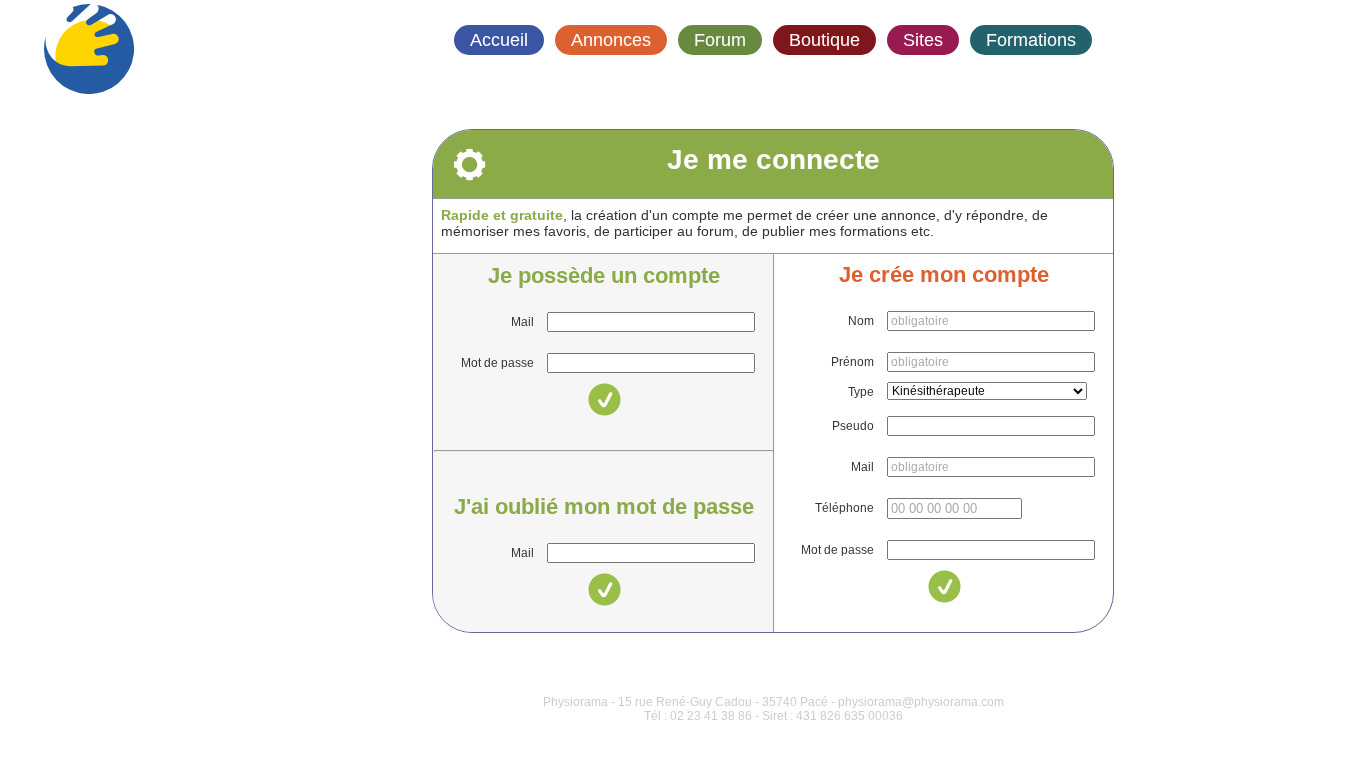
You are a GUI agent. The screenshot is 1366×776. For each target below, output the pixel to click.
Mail (522, 322)
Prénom (852, 362)
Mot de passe (497, 363)
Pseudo (853, 426)
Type (861, 392)
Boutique (824, 40)
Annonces (611, 40)
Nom (861, 321)
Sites (923, 40)
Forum (720, 40)
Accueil (499, 40)
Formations (1031, 40)
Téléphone (844, 508)
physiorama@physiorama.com (921, 702)
